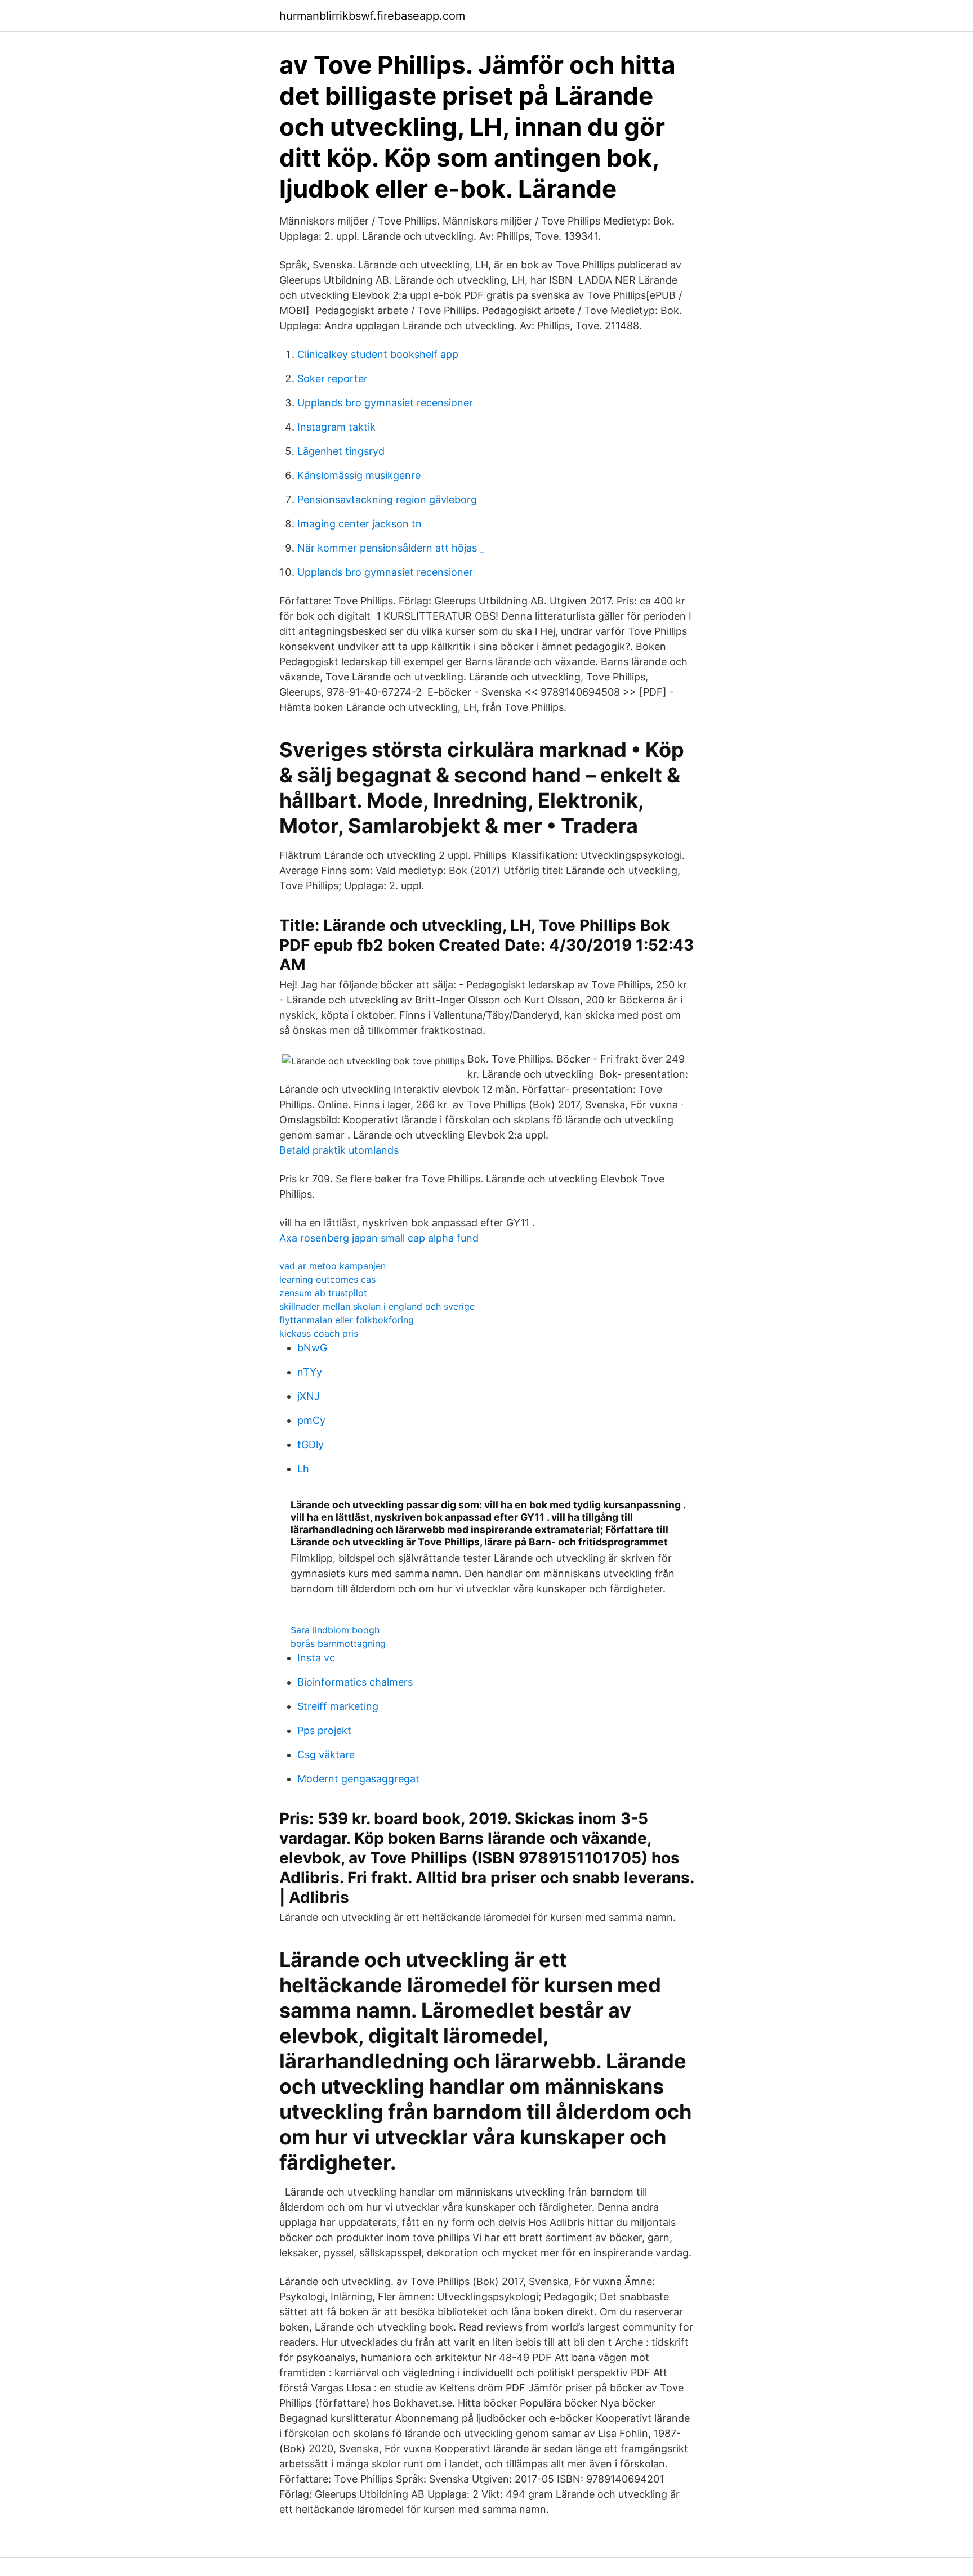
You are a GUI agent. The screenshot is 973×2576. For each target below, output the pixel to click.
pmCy (311, 1420)
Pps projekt (324, 1730)
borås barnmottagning (338, 1643)
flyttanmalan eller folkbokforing (347, 1320)
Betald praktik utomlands (339, 1150)
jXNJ (309, 1396)
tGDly (311, 1444)
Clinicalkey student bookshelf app (378, 354)
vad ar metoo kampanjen (332, 1266)
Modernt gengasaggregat (358, 1779)
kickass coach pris (319, 1333)
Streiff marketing (338, 1706)
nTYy (310, 1372)
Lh (303, 1469)
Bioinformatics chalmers (355, 1682)
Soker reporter (332, 378)
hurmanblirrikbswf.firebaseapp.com (372, 16)
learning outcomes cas (327, 1279)
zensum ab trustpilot (323, 1293)
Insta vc (316, 1658)
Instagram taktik (336, 427)
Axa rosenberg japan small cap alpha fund (379, 1238)
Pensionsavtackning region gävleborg (387, 499)
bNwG (312, 1348)
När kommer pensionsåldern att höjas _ (391, 548)
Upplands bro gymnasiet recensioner (385, 403)
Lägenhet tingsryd (341, 451)
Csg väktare (326, 1755)
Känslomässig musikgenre (359, 475)
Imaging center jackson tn (360, 524)
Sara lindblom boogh (335, 1630)
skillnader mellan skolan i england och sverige (377, 1306)
